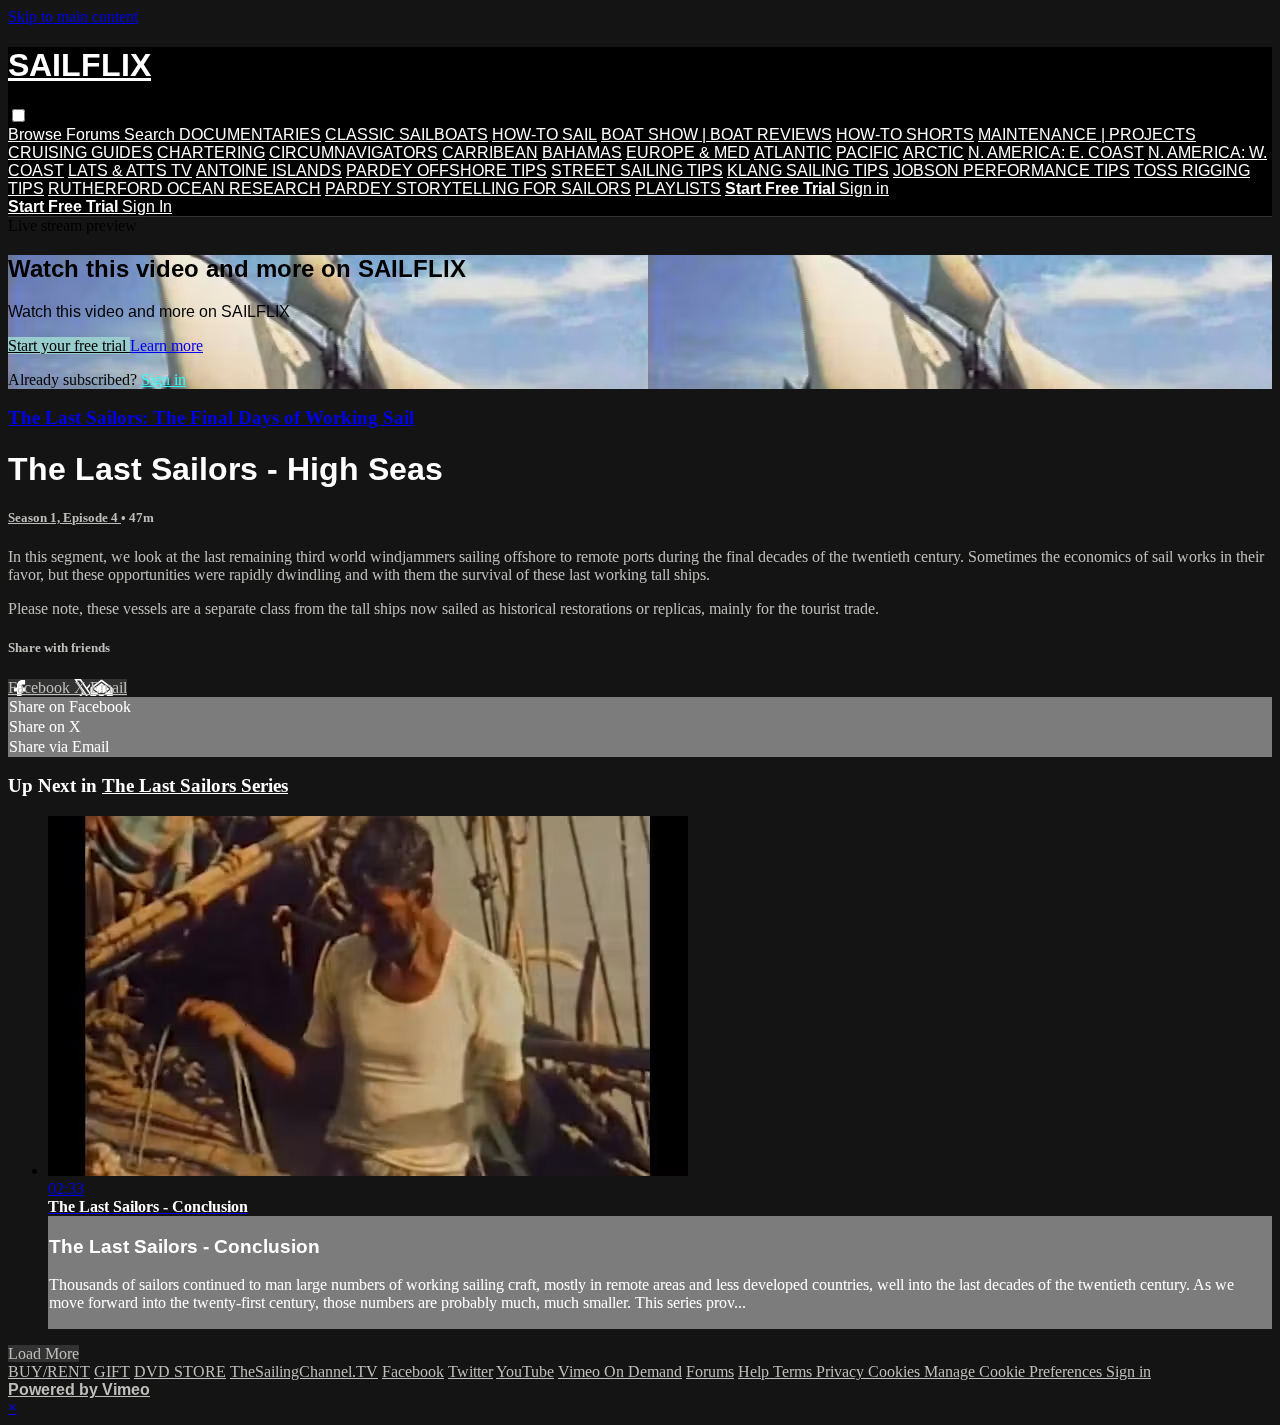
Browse (37, 134)
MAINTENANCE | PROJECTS (1087, 134)
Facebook (41, 687)
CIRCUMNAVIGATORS (353, 152)
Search (151, 134)
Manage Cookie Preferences (1015, 1371)
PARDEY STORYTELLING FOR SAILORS (478, 188)
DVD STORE (180, 1371)
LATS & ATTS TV (130, 170)
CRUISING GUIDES (80, 152)
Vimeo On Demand (620, 1371)
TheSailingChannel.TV (304, 1371)
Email (108, 687)
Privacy (842, 1371)
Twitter (470, 1371)
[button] (18, 115)
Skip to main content (73, 16)
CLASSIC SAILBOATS (406, 134)
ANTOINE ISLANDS (269, 170)
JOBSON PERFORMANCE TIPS (1011, 170)
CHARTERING (211, 152)
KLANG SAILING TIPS (808, 170)
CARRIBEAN (490, 152)
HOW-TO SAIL (544, 134)
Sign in (864, 188)
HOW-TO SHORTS (905, 134)
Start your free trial (69, 345)
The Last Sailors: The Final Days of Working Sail (211, 417)
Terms (794, 1371)
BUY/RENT (49, 1371)
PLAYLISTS (678, 188)
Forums (95, 134)
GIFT (112, 1371)
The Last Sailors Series (195, 785)
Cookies (896, 1371)
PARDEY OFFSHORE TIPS (446, 170)
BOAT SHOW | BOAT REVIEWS (716, 134)
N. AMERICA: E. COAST (1056, 152)
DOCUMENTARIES (250, 134)
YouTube (525, 1371)
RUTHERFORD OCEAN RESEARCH (184, 188)
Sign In (147, 206)
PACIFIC (867, 152)
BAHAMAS (582, 152)
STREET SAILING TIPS (637, 170)
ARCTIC (933, 152)
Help (755, 1371)
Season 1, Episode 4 (64, 517)
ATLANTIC (793, 152)
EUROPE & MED (688, 152)
